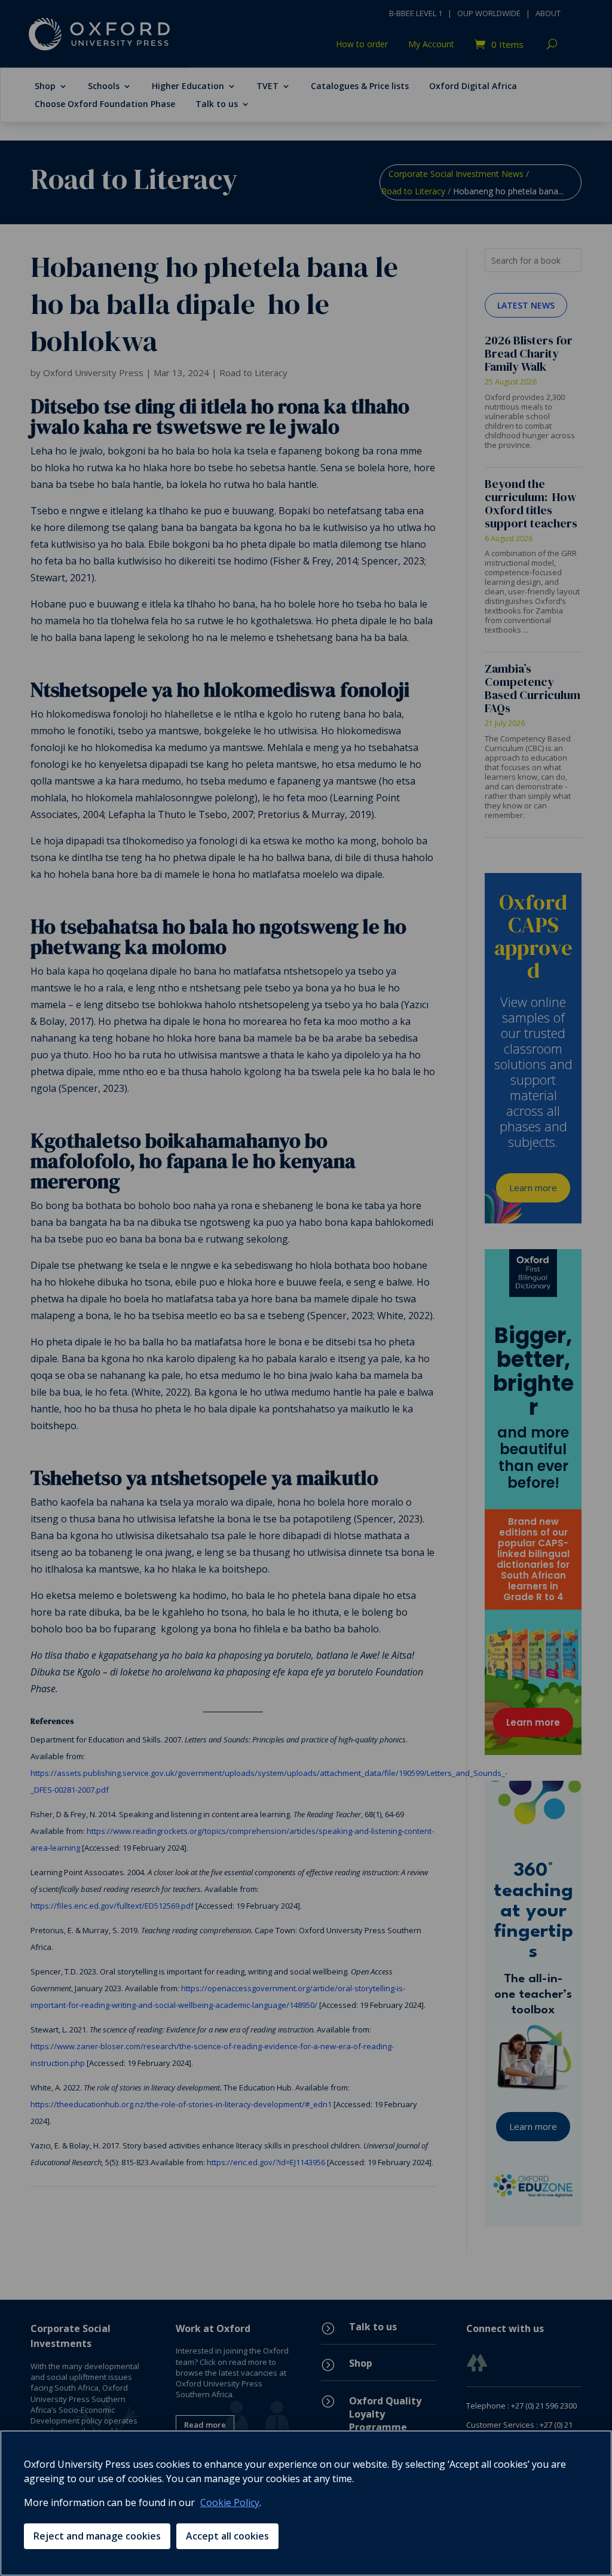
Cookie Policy (230, 2502)
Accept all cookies (227, 2536)
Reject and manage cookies (97, 2536)
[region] (306, 2503)
